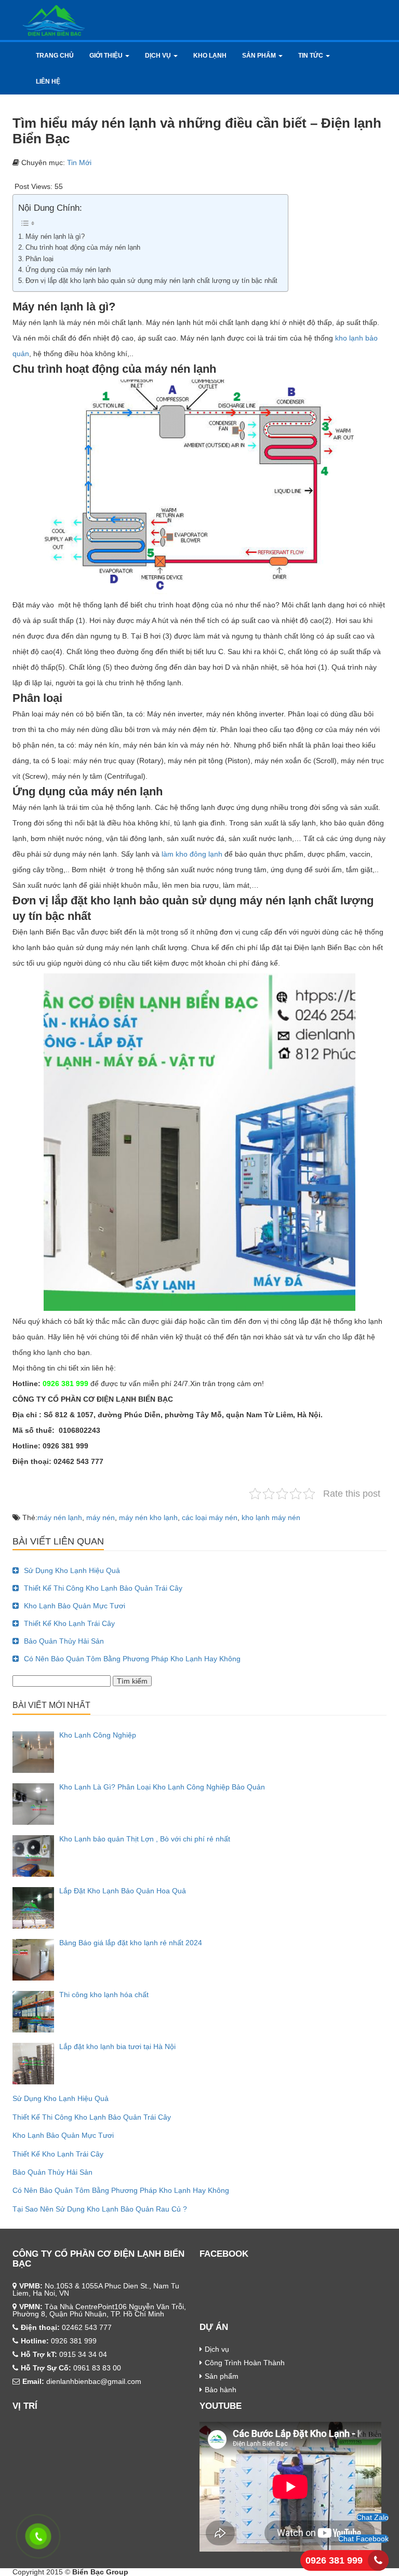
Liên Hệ (48, 82)
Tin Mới (79, 162)
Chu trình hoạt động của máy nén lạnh (83, 248)
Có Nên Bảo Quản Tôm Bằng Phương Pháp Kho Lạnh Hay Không (132, 1659)
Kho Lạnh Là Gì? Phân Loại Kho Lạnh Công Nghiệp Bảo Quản (162, 1787)
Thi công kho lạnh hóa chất (104, 1995)
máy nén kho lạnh (148, 1517)
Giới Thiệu (107, 56)
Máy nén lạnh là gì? (55, 237)
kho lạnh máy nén (271, 1517)
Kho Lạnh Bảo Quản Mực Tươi (75, 1606)
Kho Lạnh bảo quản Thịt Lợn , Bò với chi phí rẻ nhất (145, 1839)
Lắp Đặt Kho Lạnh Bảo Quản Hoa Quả (123, 1891)
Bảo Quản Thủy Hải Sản (64, 1641)
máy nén (101, 1517)
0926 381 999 (334, 2560)
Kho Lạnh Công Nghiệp (98, 1735)
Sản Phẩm (260, 56)
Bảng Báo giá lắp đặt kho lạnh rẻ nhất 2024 (131, 1943)
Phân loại (39, 259)
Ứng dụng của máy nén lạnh (68, 270)
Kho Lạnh (210, 56)
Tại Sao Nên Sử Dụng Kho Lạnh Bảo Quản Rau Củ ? (100, 2209)
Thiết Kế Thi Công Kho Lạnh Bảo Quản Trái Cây (103, 1588)
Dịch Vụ (159, 56)
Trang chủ (55, 56)
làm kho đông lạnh (192, 854)
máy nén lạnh (60, 1517)
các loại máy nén (210, 1517)
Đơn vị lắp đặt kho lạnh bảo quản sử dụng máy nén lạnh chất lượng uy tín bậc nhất (151, 281)
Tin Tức (311, 56)
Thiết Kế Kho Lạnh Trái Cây (69, 1623)
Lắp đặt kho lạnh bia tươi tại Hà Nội (117, 2046)
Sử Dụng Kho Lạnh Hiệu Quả (72, 1570)
